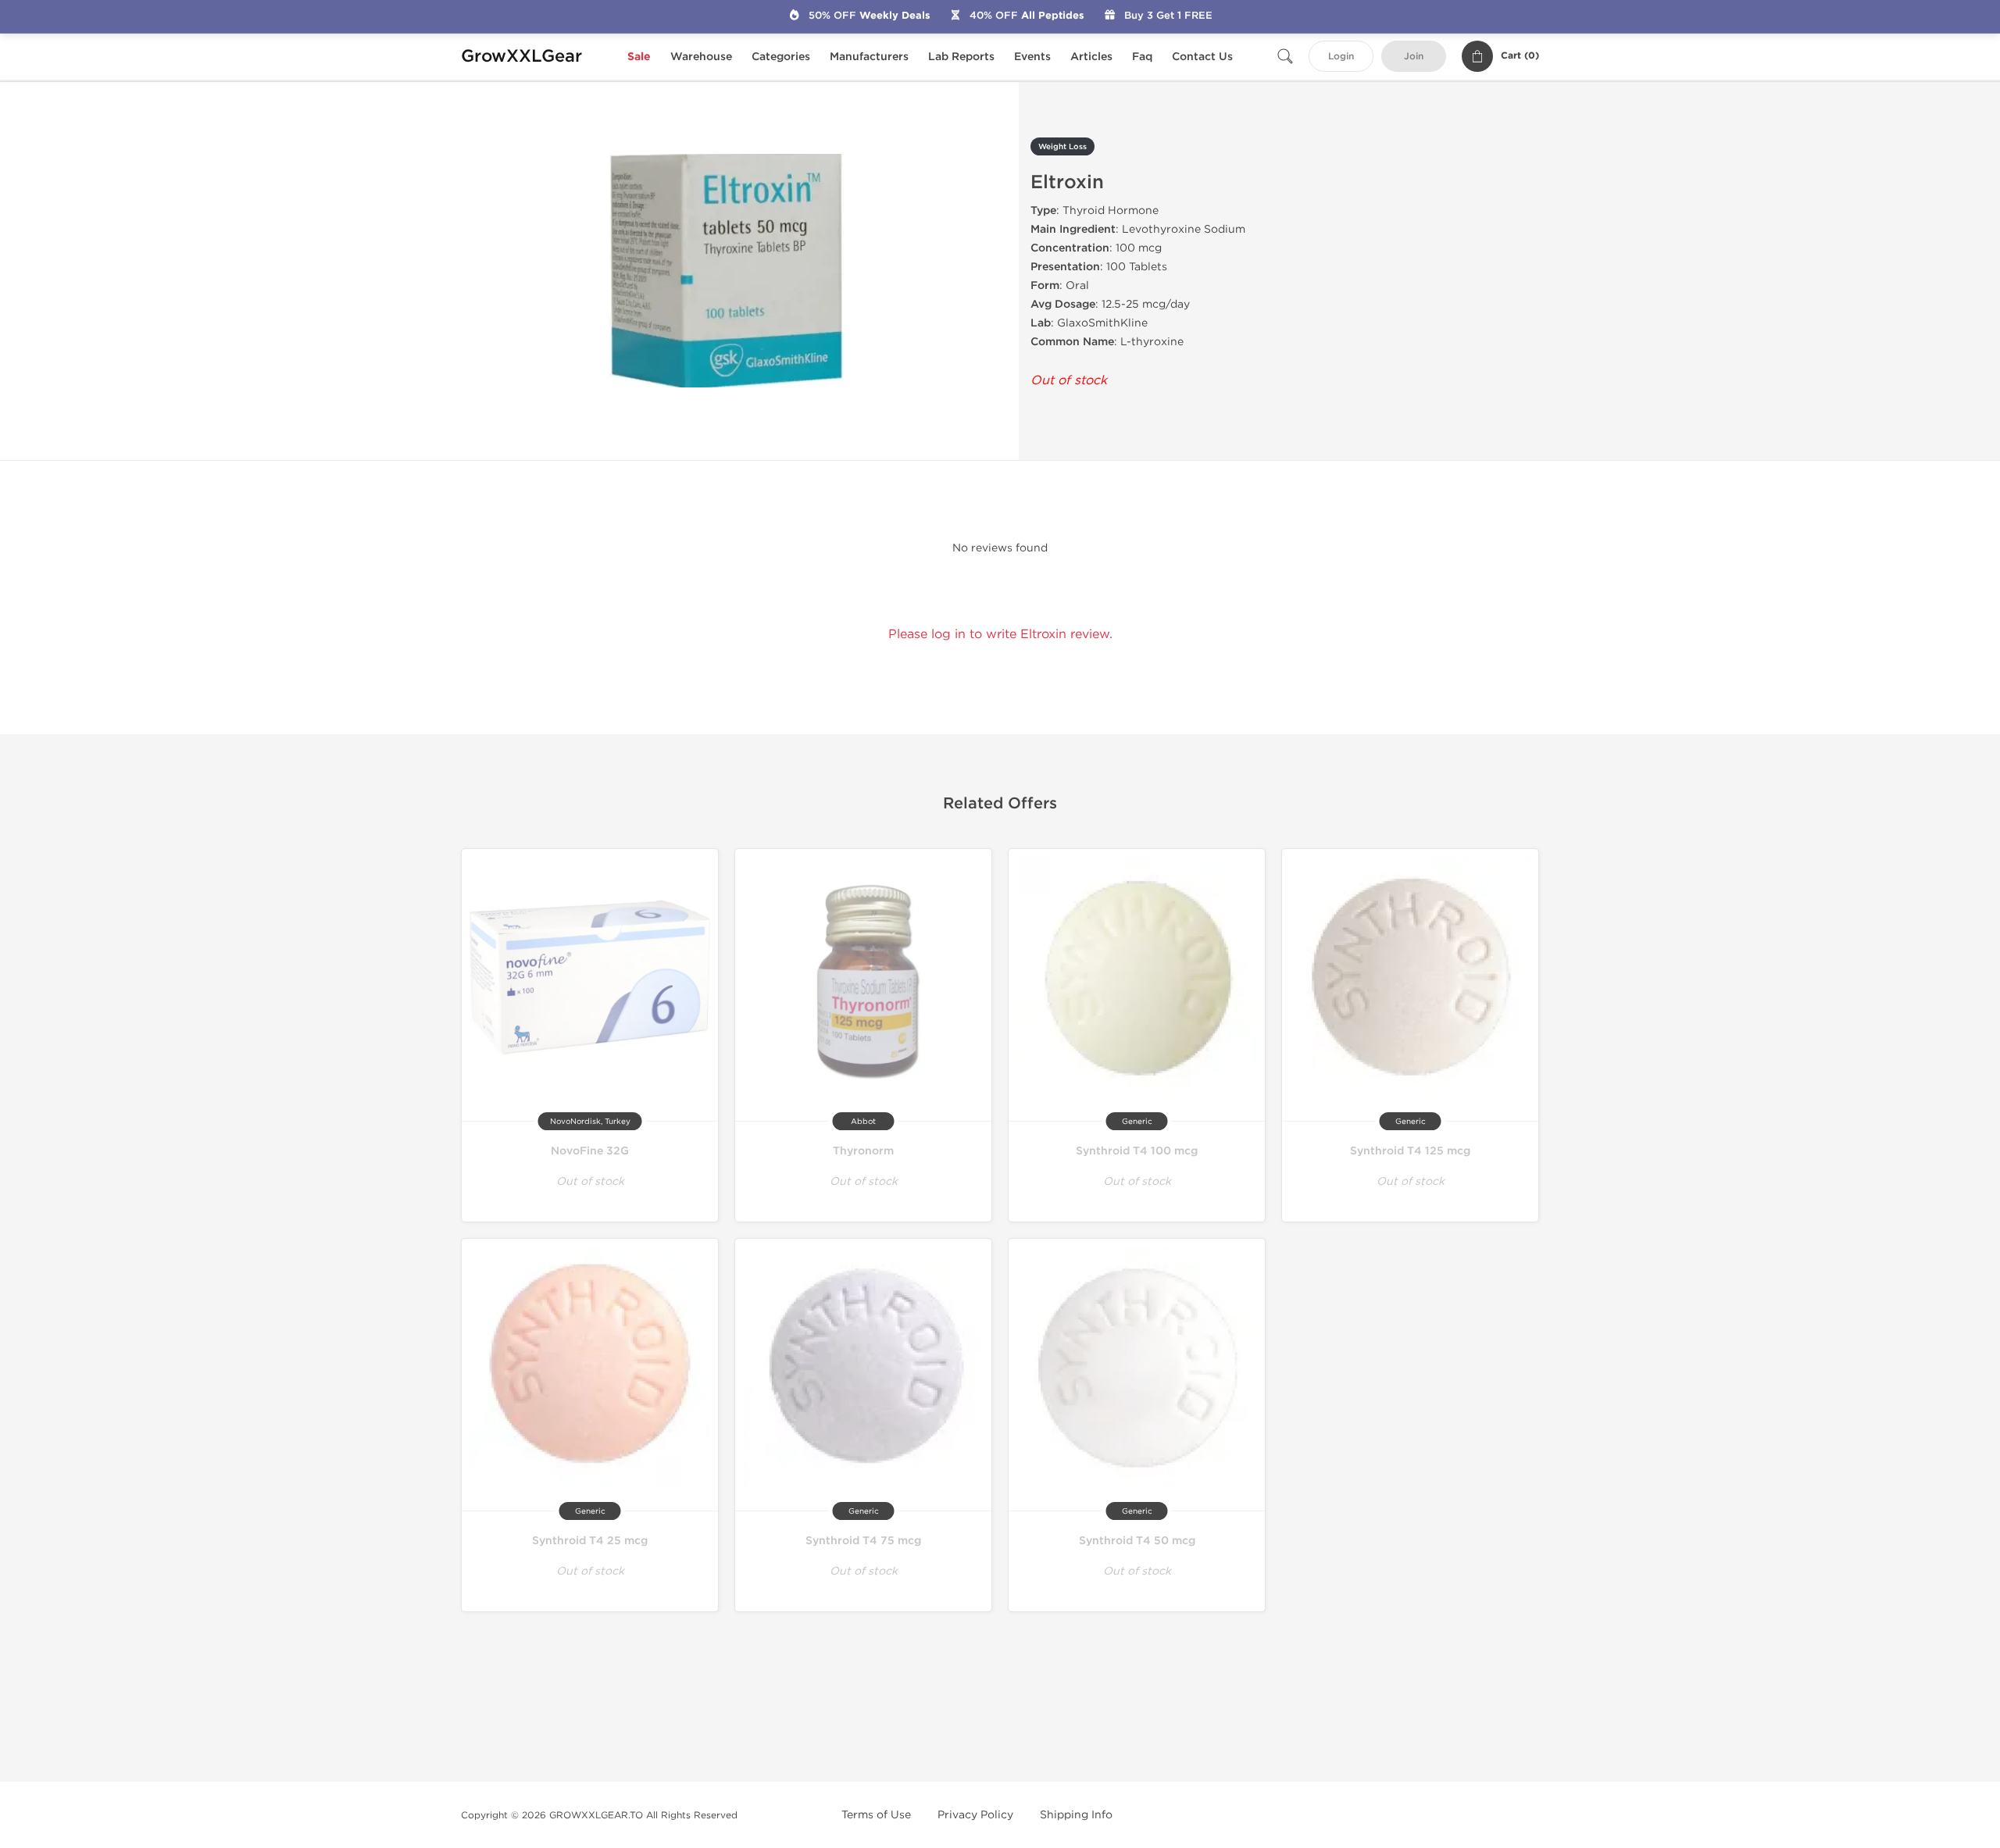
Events (1032, 57)
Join (1414, 57)
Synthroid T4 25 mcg (590, 1541)
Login (1341, 57)
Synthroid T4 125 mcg (1410, 1151)
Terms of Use (876, 1815)
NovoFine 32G (590, 1151)
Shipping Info (1076, 1815)
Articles (1091, 57)
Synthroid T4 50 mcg (1137, 1541)
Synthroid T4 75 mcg (863, 1541)
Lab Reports (961, 57)
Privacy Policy (975, 1815)
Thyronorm (863, 1151)
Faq (1142, 57)
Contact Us (1202, 57)
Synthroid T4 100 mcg (1137, 1151)
